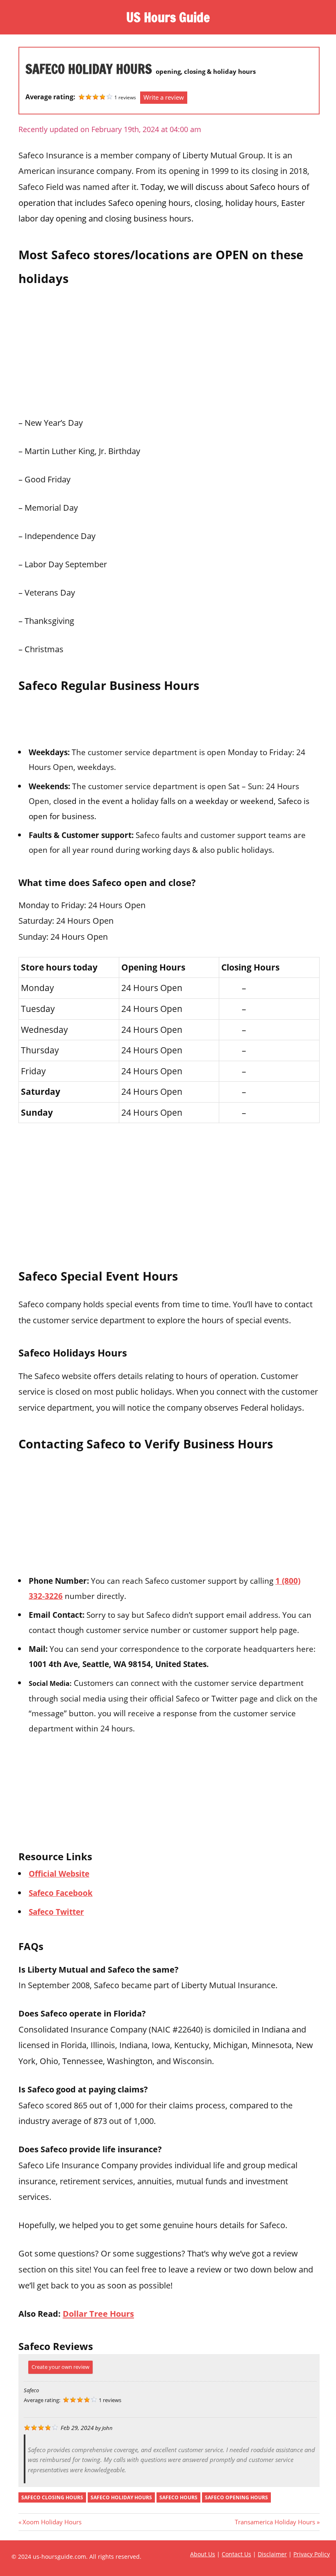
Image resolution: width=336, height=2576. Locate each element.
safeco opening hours (236, 2497)
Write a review (164, 97)
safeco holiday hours (121, 2497)
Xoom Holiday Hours (52, 2522)
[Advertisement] (169, 349)
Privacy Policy (312, 2554)
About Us (203, 2554)
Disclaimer (272, 2554)
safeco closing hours (52, 2497)
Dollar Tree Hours (98, 2313)
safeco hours (178, 2497)
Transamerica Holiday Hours (275, 2522)
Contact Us (236, 2554)
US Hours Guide (168, 17)
